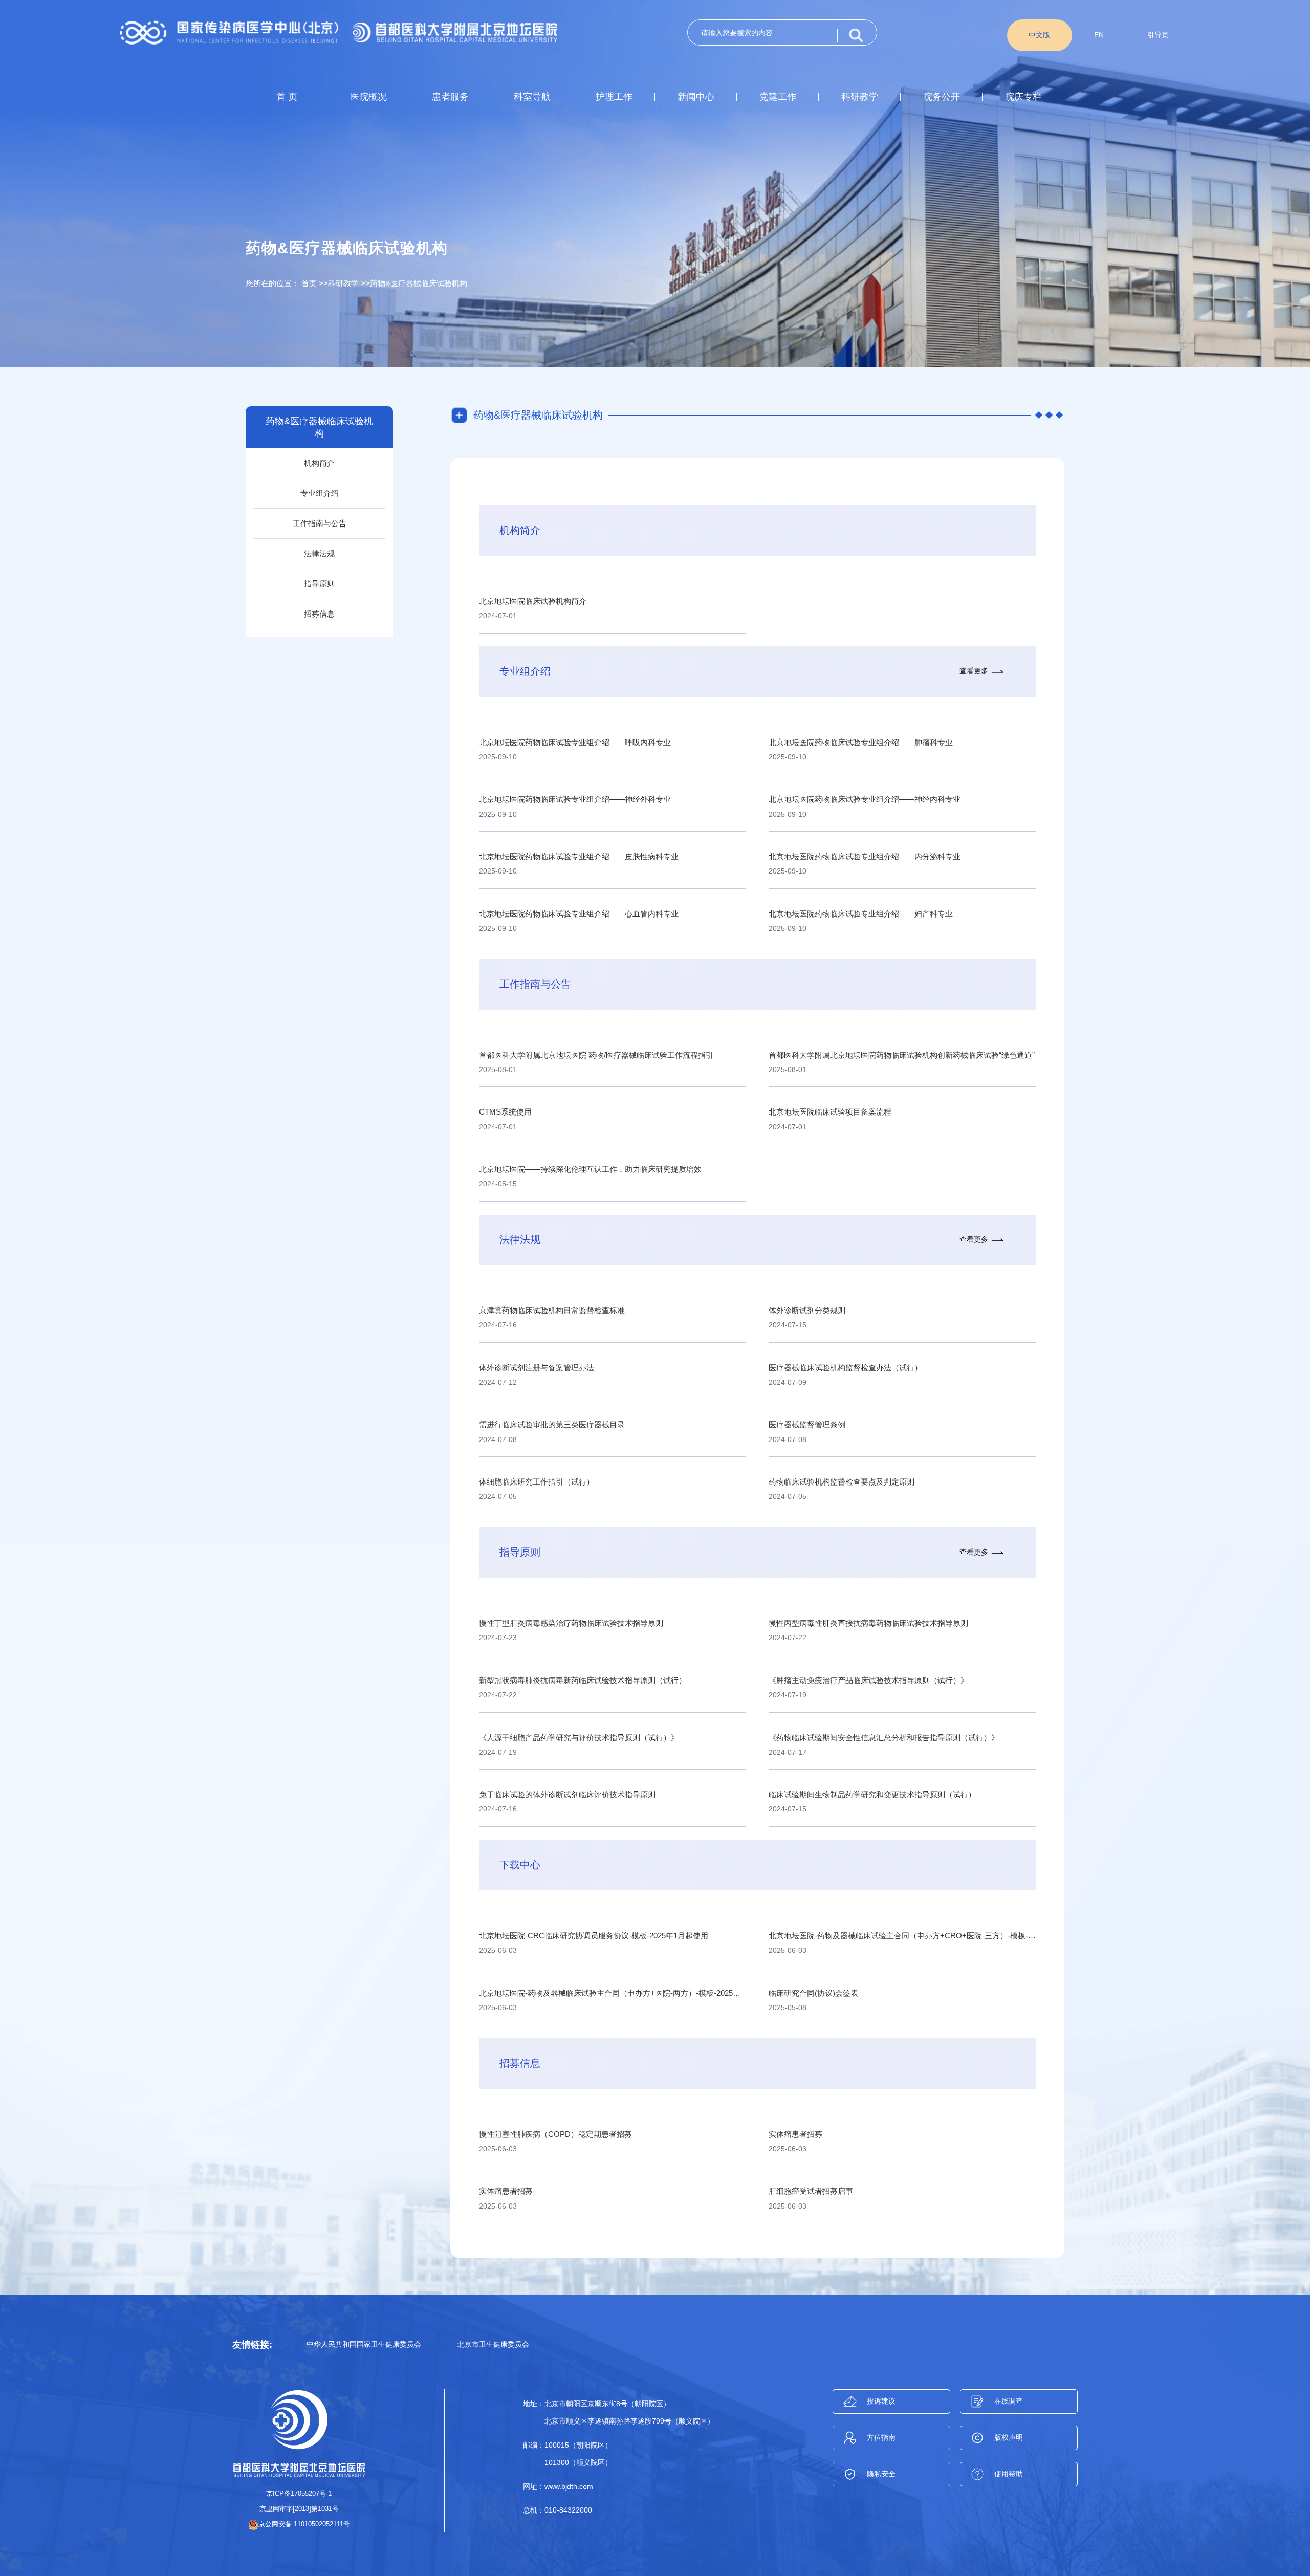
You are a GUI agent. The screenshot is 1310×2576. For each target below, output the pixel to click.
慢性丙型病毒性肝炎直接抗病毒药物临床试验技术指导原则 (868, 1623)
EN (1099, 35)
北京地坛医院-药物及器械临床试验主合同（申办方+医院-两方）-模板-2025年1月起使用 (613, 1993)
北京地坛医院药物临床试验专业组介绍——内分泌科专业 (865, 856)
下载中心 (520, 1865)
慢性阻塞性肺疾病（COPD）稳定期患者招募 (555, 2134)
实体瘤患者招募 (795, 2134)
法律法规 (520, 1239)
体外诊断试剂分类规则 (807, 1310)
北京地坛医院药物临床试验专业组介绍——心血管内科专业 (579, 914)
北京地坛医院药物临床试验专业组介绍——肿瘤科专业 (861, 742)
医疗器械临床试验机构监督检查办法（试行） (845, 1368)
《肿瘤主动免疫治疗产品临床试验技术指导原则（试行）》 (868, 1680)
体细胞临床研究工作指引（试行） (537, 1482)
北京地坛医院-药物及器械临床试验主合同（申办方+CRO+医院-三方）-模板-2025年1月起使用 (902, 1936)
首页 (309, 283)
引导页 (1158, 35)
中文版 (1039, 35)
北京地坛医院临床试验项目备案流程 (830, 1112)
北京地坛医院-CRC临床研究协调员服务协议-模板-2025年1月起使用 (594, 1936)
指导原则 (520, 1552)
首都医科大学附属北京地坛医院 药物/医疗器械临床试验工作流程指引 (596, 1055)
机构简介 (520, 530)
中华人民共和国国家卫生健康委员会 (364, 2344)
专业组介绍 (525, 671)
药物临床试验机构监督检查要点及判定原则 (842, 1482)
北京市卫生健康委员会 (493, 2344)
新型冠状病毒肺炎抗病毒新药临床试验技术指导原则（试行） (583, 1680)
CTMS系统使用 (505, 1112)
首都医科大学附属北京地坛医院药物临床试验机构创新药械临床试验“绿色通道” (902, 1055)
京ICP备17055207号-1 (299, 2493)
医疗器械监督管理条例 (807, 1424)
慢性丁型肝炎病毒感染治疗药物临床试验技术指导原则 (571, 1623)
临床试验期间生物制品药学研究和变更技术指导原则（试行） (872, 1794)
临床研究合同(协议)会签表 (813, 1993)
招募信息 (520, 2063)
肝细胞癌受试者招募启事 (811, 2191)
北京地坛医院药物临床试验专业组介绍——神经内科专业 (865, 799)
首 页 (287, 97)
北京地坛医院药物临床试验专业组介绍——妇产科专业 (861, 914)
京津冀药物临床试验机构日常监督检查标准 (552, 1310)
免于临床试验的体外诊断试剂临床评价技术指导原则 (567, 1794)
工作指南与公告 (535, 984)
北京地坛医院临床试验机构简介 (533, 601)
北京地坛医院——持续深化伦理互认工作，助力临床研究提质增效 (590, 1169)
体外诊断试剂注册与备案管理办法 (537, 1368)
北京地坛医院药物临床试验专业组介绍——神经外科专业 (575, 799)
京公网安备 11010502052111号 (304, 2524)
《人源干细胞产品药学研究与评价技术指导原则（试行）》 (579, 1738)
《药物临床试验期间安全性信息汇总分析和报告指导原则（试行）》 (884, 1738)
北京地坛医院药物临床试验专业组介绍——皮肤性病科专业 (579, 856)
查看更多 (974, 671)
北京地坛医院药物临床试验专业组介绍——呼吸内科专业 (575, 742)
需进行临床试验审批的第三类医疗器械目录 (552, 1424)
